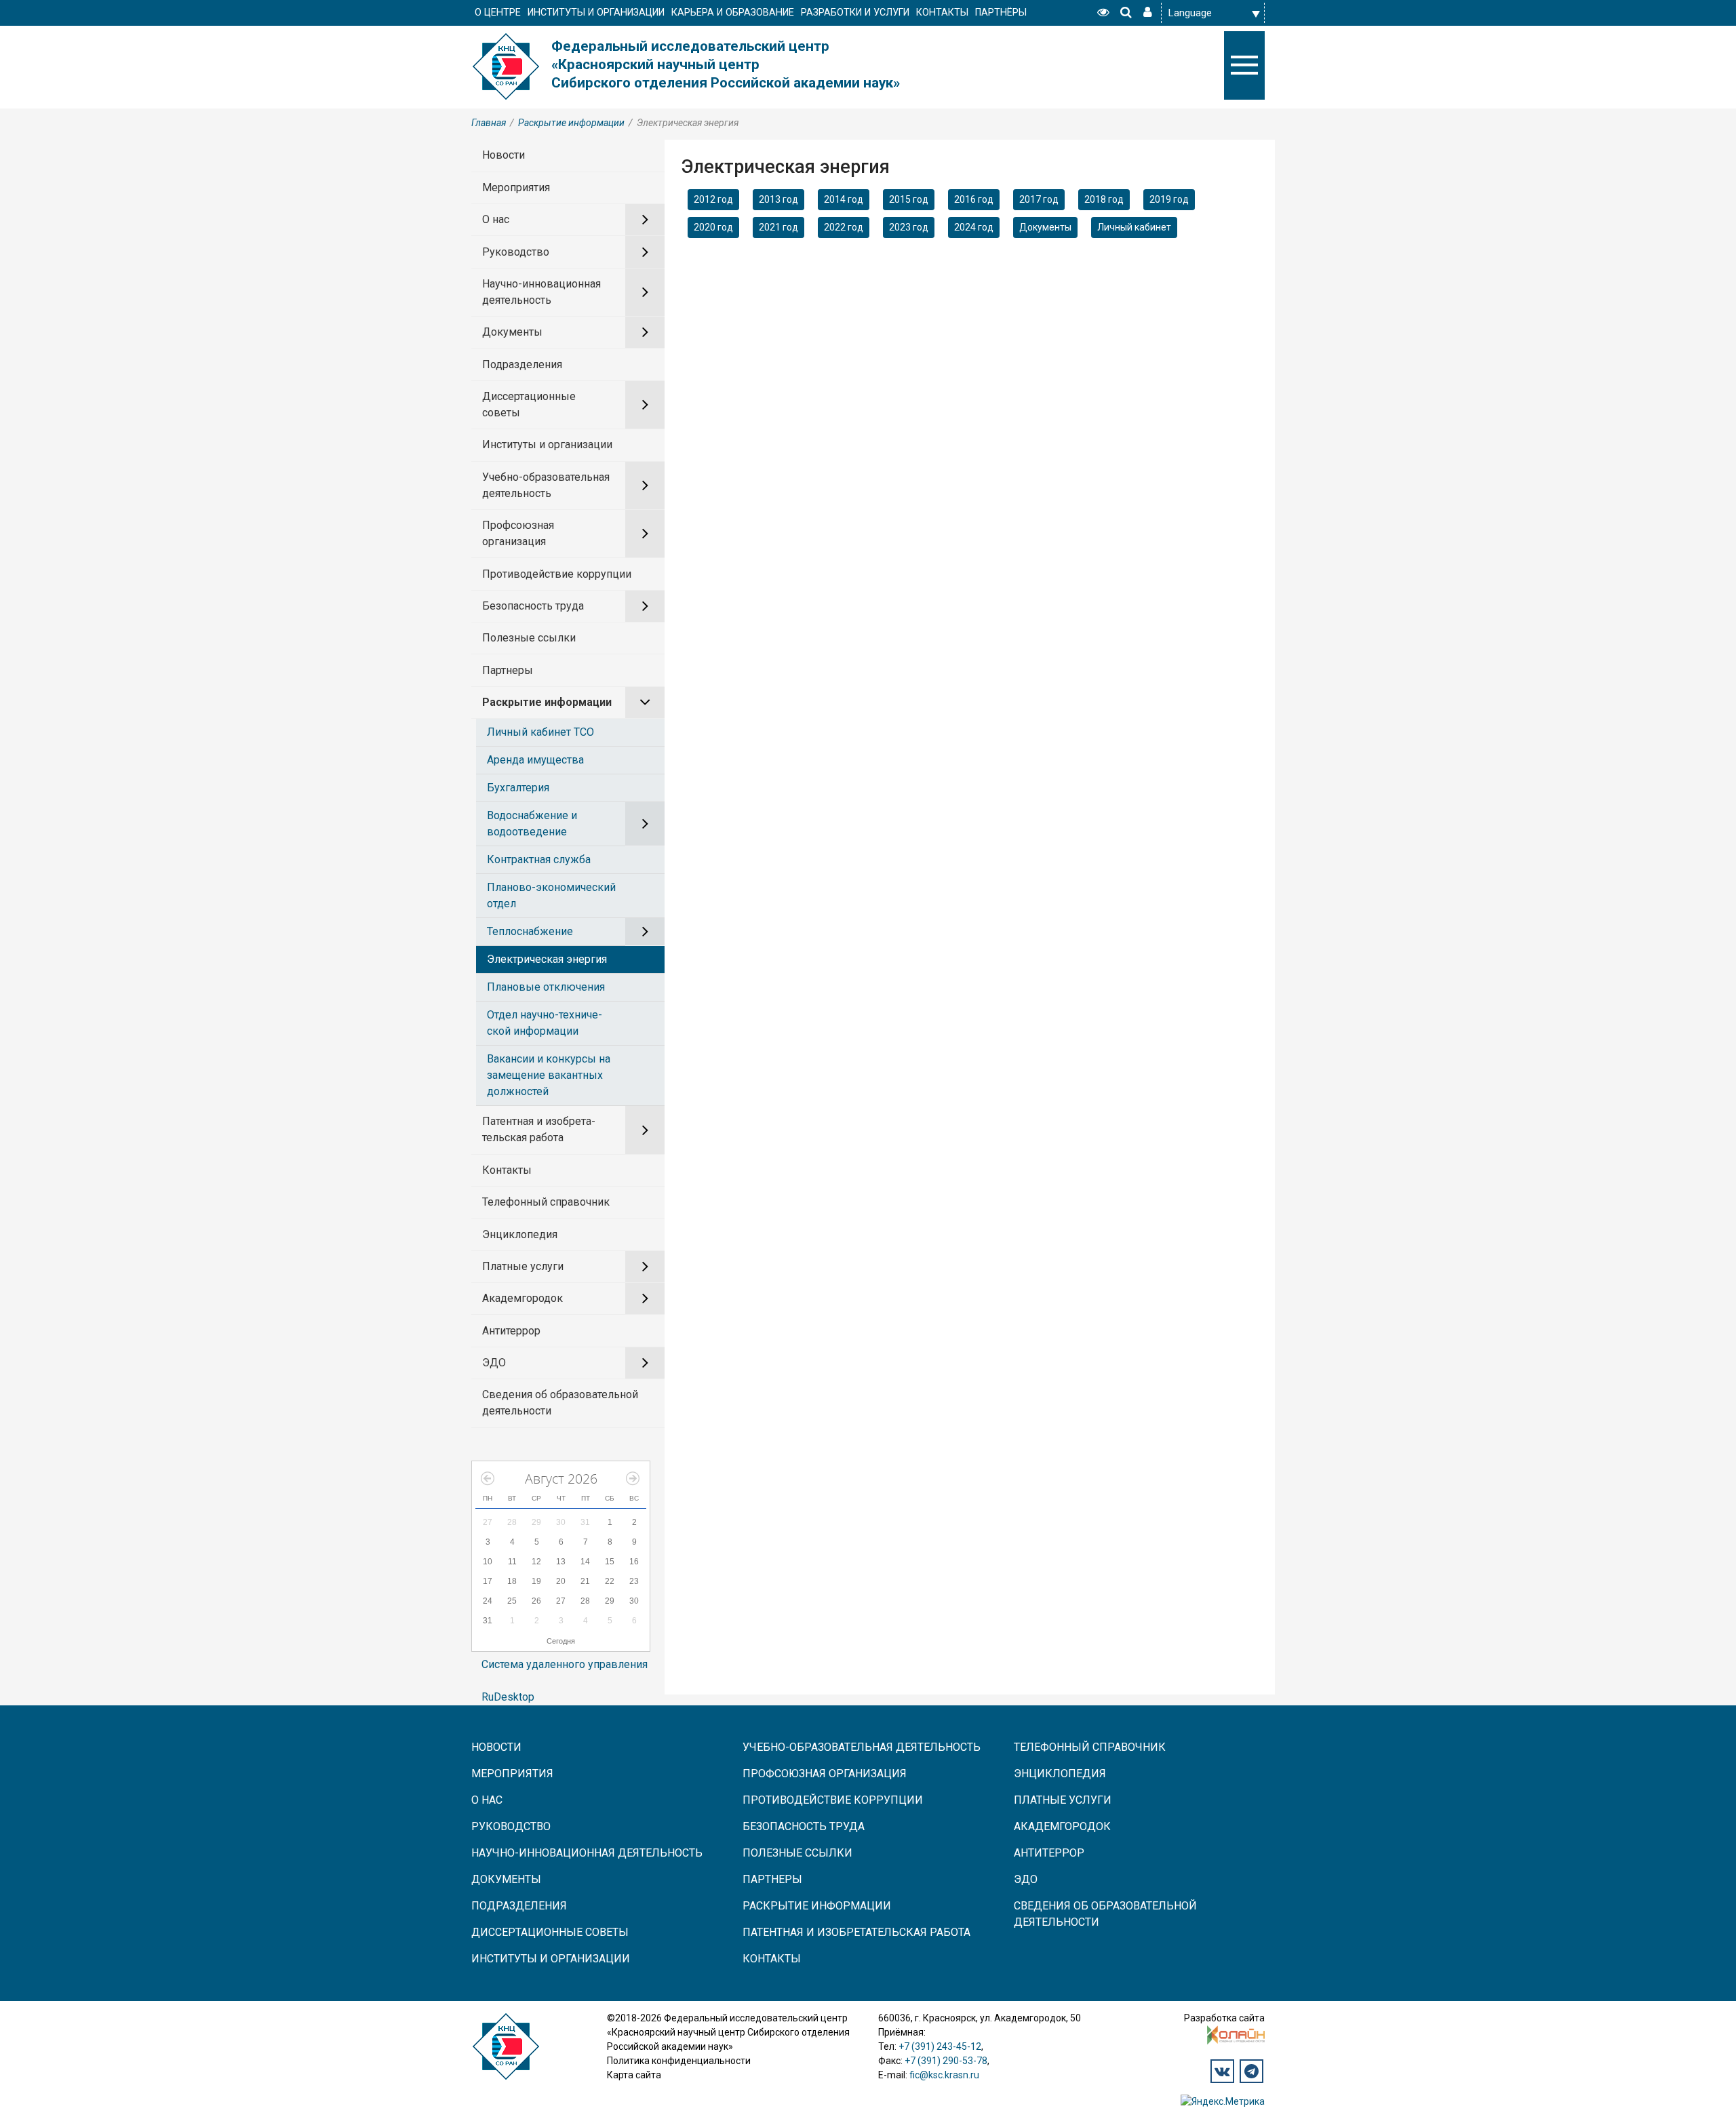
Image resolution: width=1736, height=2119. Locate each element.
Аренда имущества (535, 760)
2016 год (974, 199)
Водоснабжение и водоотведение (532, 824)
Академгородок (522, 1298)
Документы (512, 332)
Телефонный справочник (546, 1202)
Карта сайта (634, 2075)
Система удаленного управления (565, 1664)
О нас (496, 219)
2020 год (713, 227)
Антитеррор (511, 1331)
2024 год (974, 227)
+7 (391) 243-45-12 (940, 2046)
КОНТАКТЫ (942, 13)
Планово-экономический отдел (551, 895)
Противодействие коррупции (557, 574)
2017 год (1039, 199)
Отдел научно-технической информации (545, 1023)
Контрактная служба (539, 859)
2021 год (778, 227)
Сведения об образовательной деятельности (560, 1403)
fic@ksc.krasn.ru (944, 2075)
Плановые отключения (546, 987)
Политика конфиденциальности (679, 2061)
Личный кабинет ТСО (540, 732)
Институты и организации (547, 444)
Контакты (507, 1170)
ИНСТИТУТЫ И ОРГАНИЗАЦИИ (596, 13)
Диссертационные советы (529, 404)
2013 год (778, 199)
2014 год (844, 199)
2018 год (1104, 199)
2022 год (844, 227)
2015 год (909, 199)
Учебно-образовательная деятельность (546, 485)
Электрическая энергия (547, 959)
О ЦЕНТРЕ (498, 13)
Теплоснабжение (530, 931)
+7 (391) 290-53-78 (946, 2061)
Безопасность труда (533, 606)
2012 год (713, 199)
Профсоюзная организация (518, 533)
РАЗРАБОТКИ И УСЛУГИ (855, 13)
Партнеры (508, 670)
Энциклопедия (520, 1234)
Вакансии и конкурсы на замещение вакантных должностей (549, 1075)
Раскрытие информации (571, 123)
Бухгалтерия (518, 788)
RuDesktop (508, 1697)
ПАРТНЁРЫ (1001, 13)
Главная (489, 123)
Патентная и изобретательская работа (539, 1129)
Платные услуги (523, 1266)
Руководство (516, 252)
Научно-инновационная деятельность (541, 292)
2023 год (909, 227)
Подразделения (522, 364)
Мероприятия (516, 187)
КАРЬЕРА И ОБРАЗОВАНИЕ (733, 13)
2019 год (1169, 199)
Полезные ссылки (529, 638)
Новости (504, 155)
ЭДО (494, 1363)
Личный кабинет (1134, 227)
